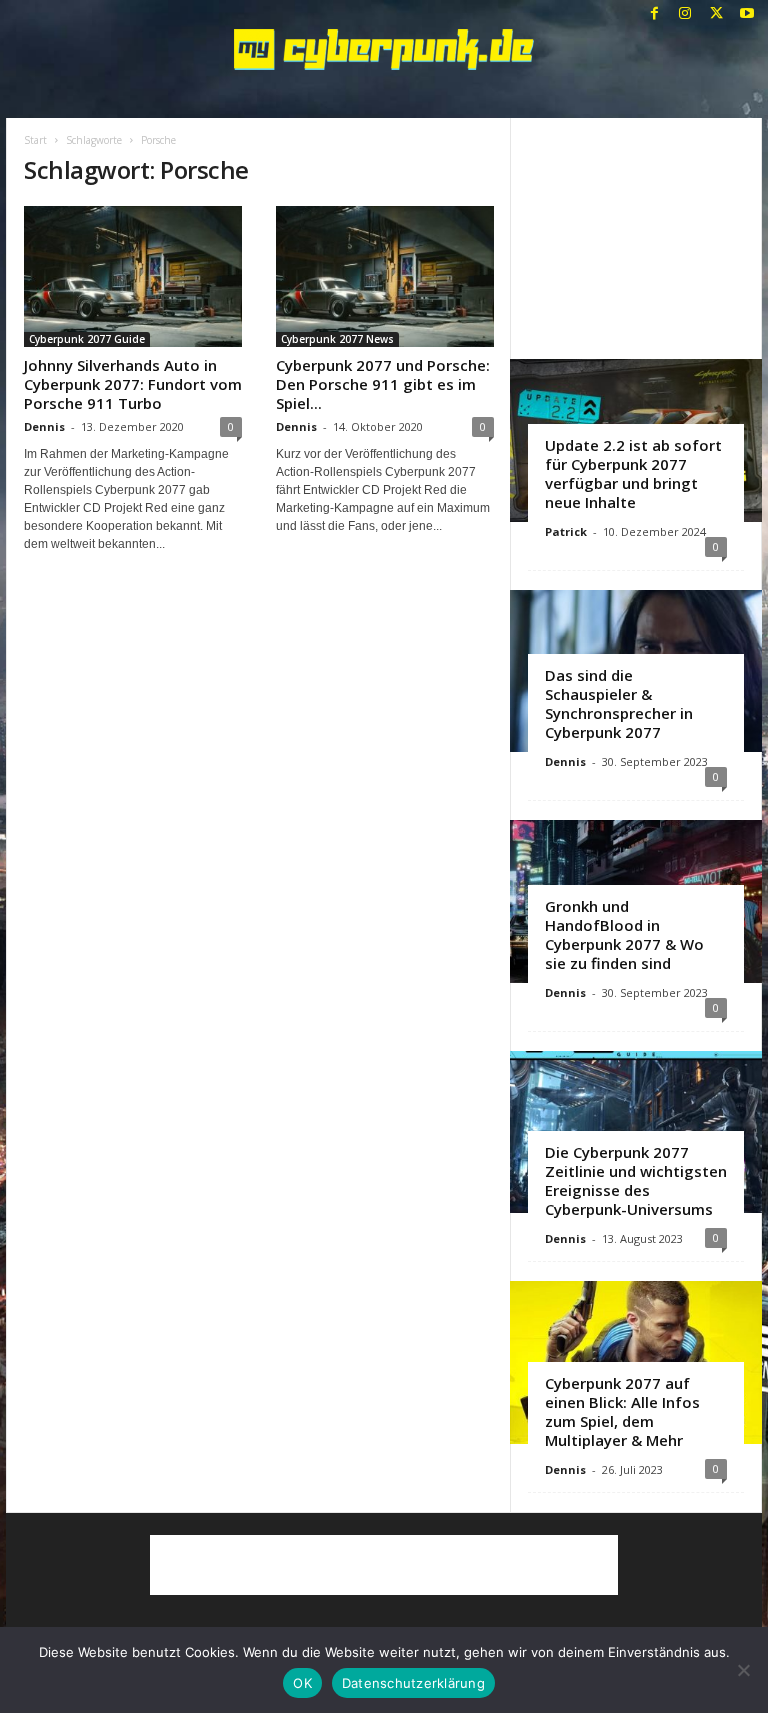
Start (35, 140)
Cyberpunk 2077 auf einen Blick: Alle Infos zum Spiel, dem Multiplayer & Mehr (622, 1411)
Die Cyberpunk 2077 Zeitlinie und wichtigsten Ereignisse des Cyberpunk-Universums (636, 1180)
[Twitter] (716, 14)
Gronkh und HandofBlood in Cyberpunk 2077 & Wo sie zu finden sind (624, 934)
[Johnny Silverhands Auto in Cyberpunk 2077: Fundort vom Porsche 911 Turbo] (133, 276)
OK (302, 1683)
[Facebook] (654, 14)
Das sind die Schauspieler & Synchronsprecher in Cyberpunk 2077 (619, 703)
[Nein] (743, 1670)
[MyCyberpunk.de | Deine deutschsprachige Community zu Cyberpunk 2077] (384, 49)
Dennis (44, 426)
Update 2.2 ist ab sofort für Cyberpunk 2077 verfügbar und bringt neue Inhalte (633, 473)
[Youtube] (747, 14)
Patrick (566, 531)
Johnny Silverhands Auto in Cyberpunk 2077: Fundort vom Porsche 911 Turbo (133, 384)
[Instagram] (685, 14)
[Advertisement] (637, 238)
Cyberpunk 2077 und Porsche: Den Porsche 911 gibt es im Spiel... (383, 384)
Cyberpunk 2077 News (337, 339)
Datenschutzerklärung (413, 1683)
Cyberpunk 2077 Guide (87, 339)
